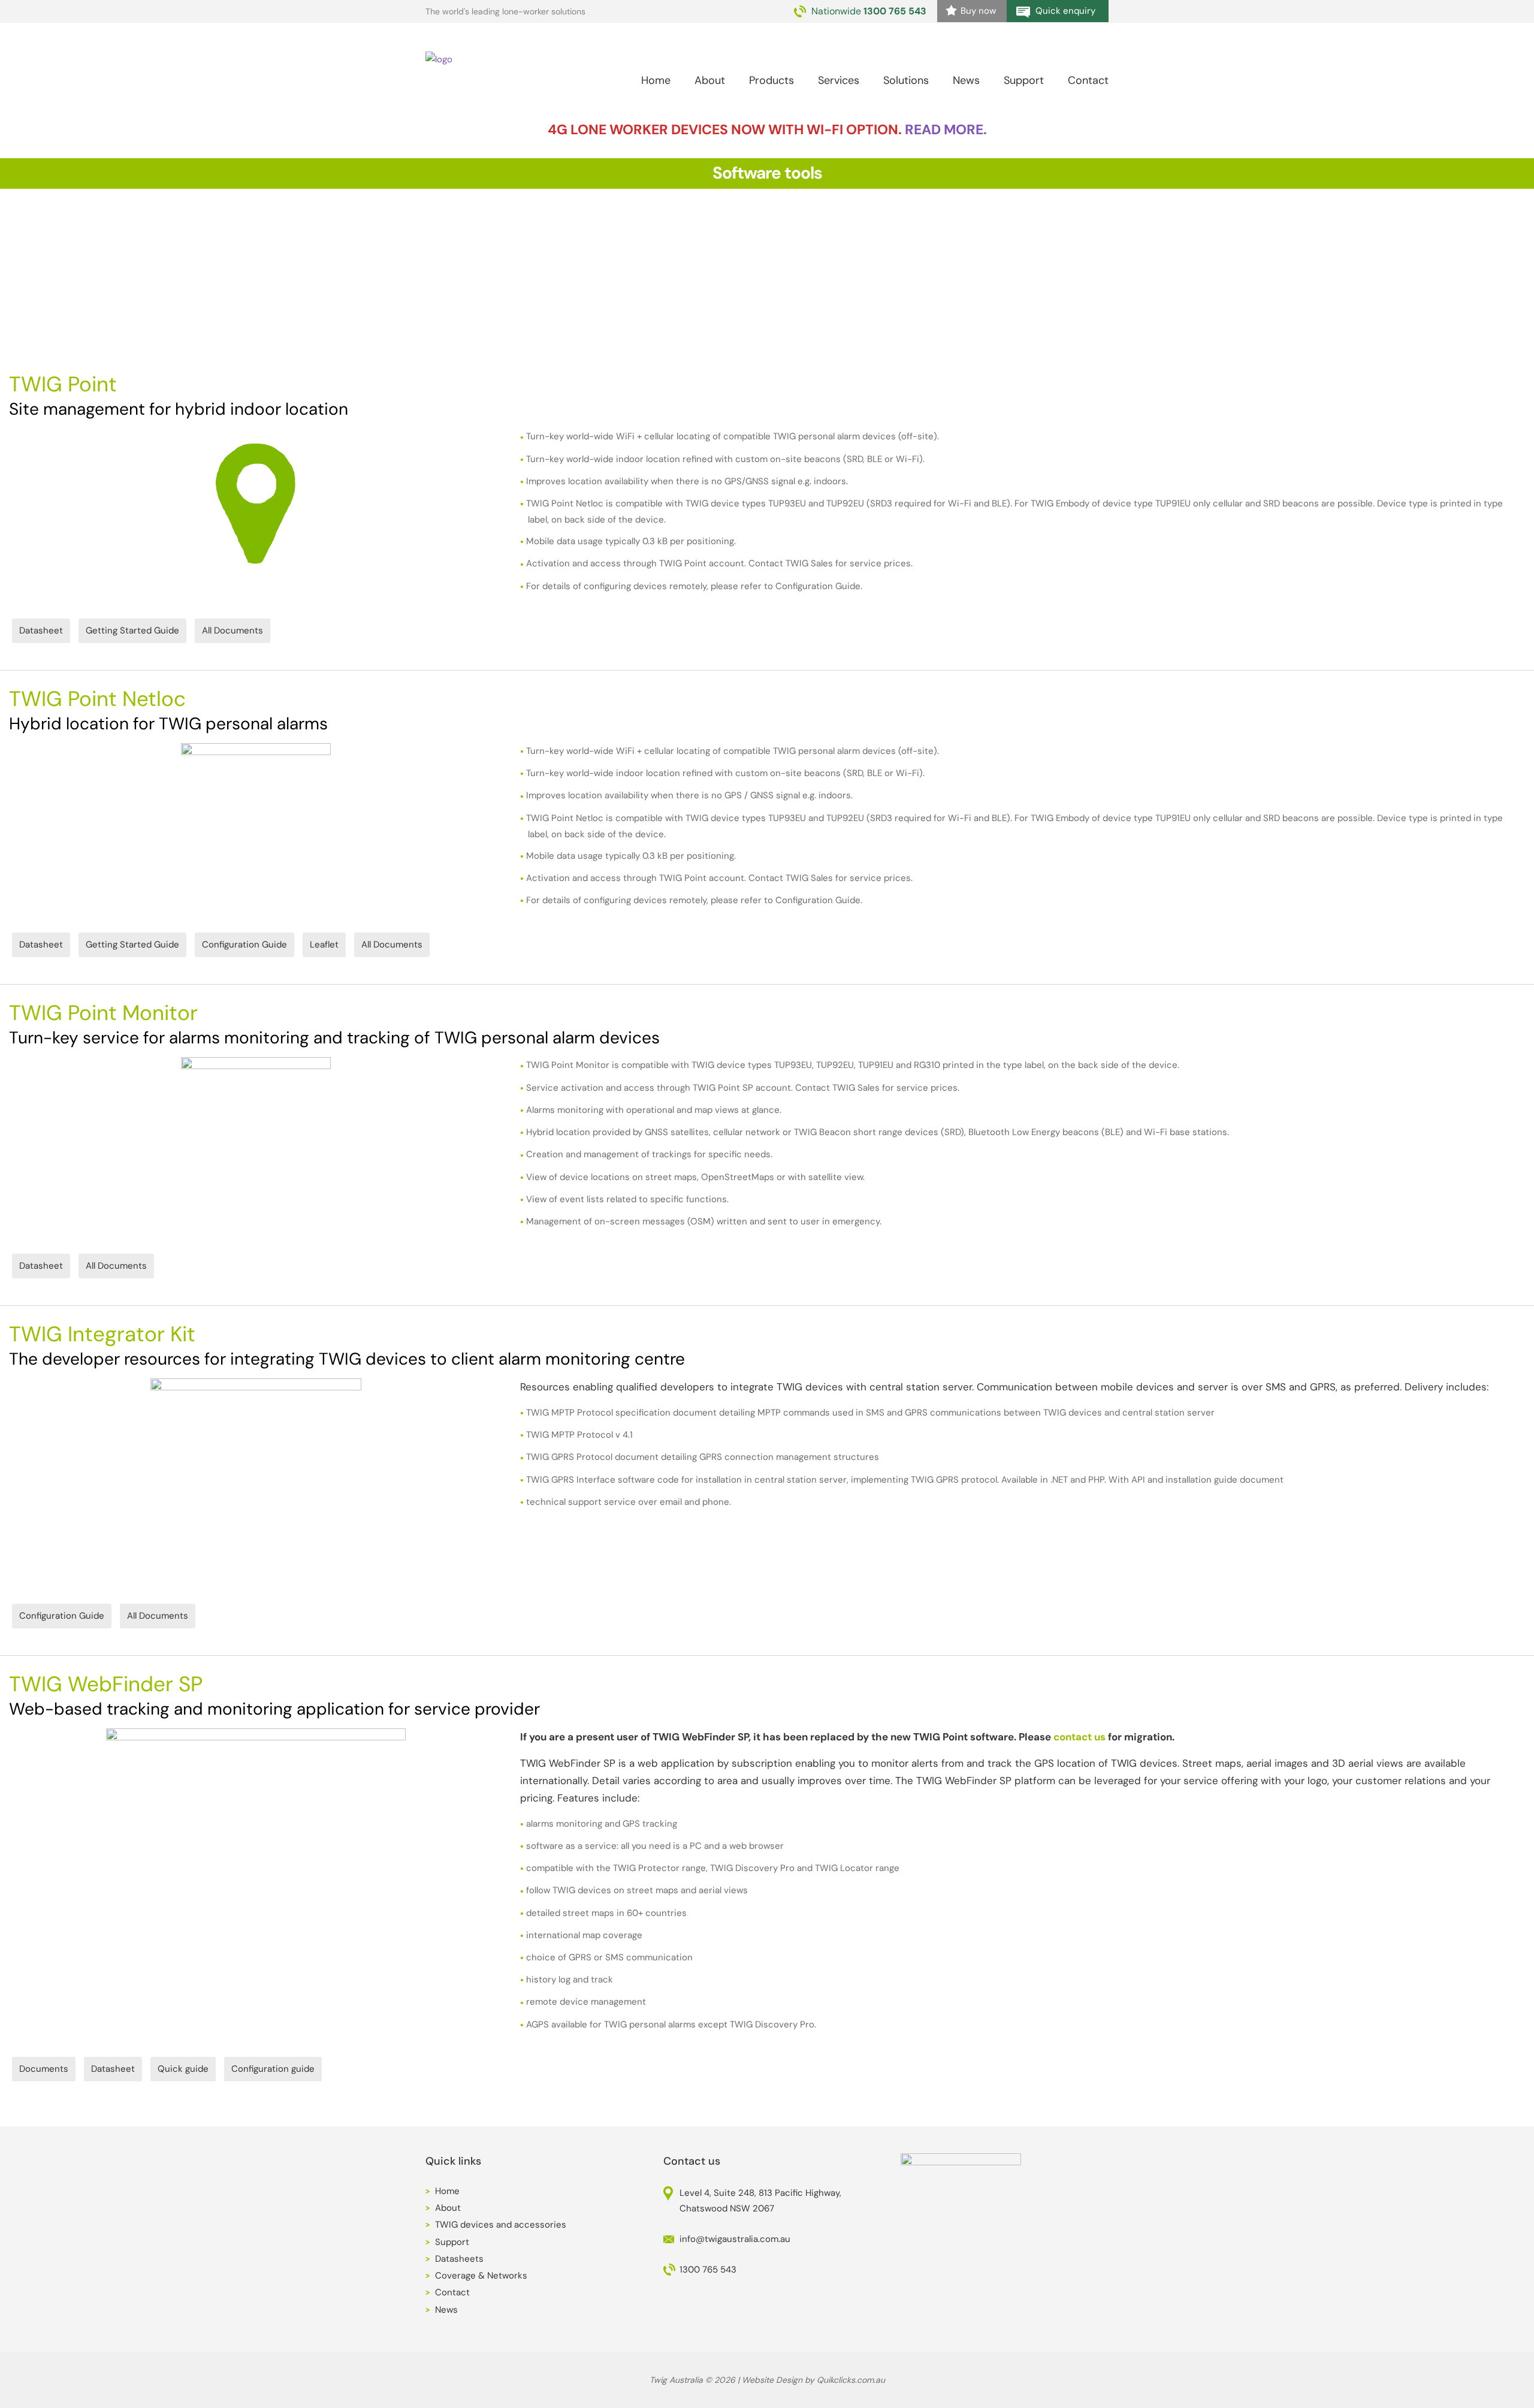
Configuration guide (273, 2069)
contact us (1079, 1737)
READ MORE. (946, 129)
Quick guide (183, 2069)
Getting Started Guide (132, 630)
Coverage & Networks (481, 2276)
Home (656, 80)
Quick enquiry (1065, 11)
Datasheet (41, 630)
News (966, 80)
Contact (1088, 80)
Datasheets (459, 2259)
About (448, 2208)
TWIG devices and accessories (501, 2225)
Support (1024, 80)
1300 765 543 (895, 11)
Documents (44, 2069)
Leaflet (324, 945)
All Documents (232, 630)
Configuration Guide (244, 945)
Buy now (978, 11)
